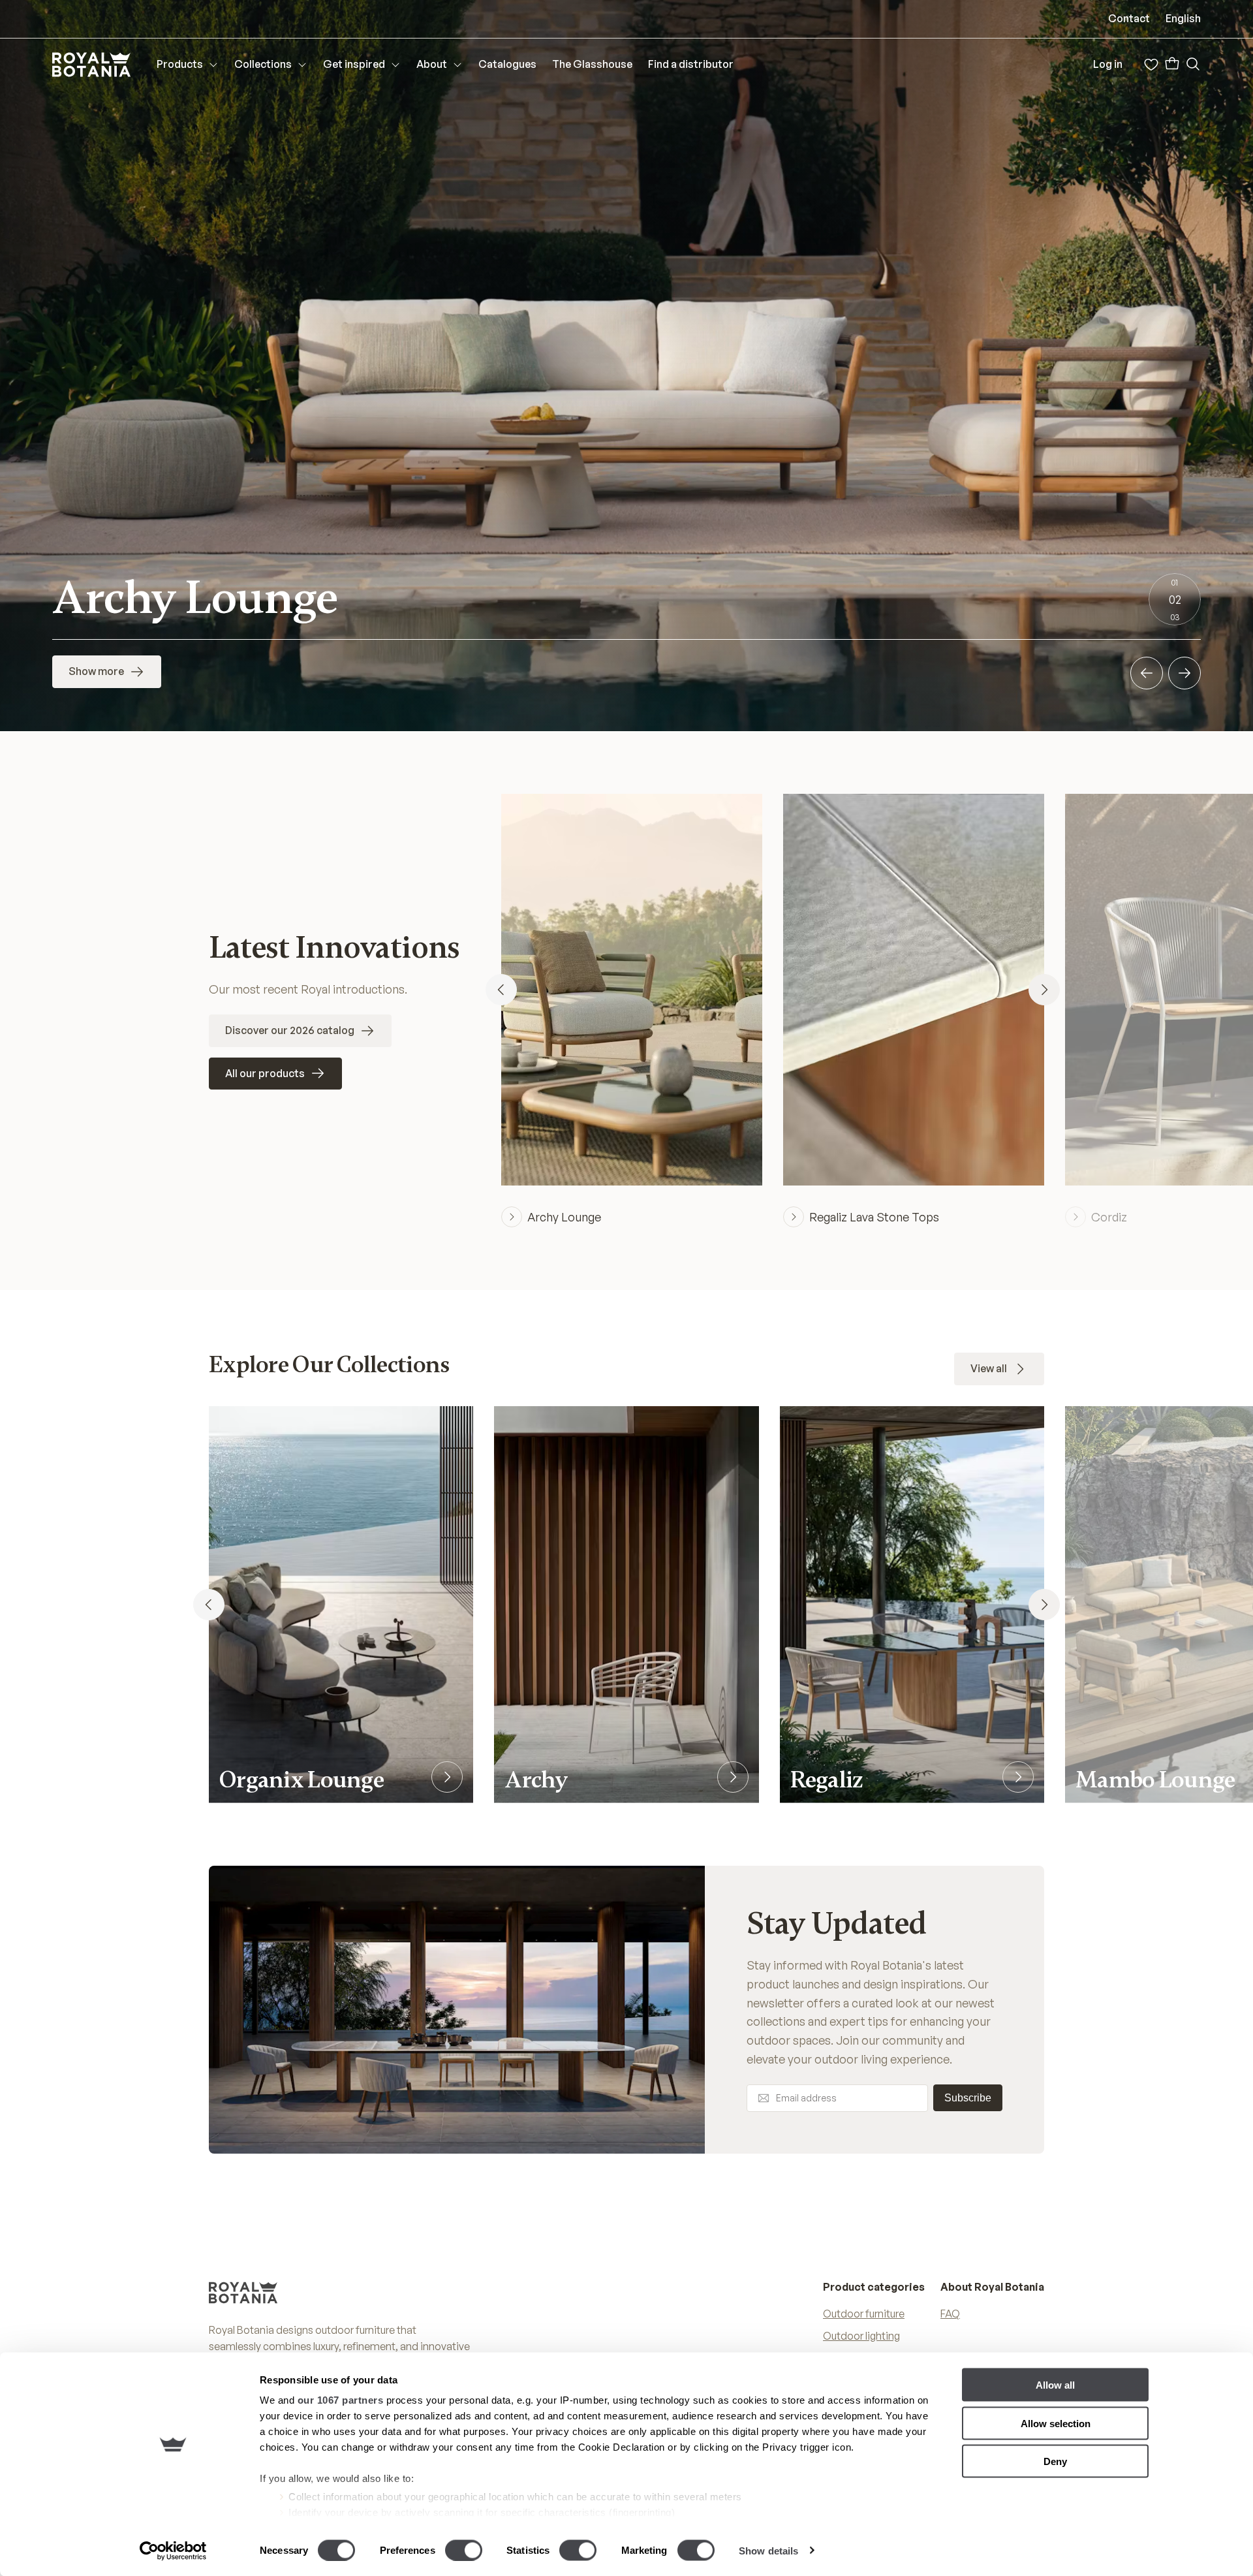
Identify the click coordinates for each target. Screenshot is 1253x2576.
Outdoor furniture (864, 2314)
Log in (1108, 64)
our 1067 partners (341, 2400)
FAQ (950, 2314)
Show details (768, 2550)
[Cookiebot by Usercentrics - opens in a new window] (173, 2551)
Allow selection (1056, 2423)
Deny (1055, 2461)
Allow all (1055, 2385)
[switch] (464, 2550)
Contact (1129, 18)
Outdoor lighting (861, 2336)
